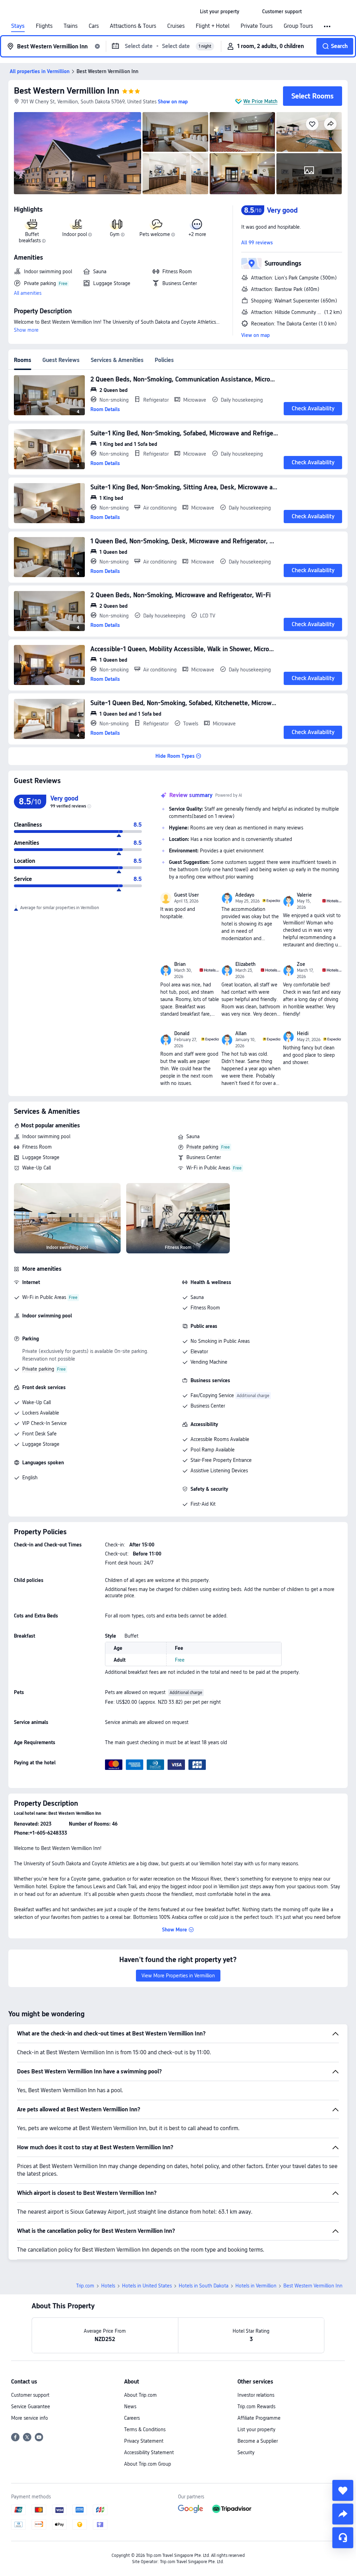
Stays (18, 26)
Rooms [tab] (23, 360)
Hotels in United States (147, 2286)
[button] (251, 11)
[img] (78, 153)
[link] (220, 11)
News (130, 2406)
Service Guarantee (31, 2406)
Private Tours (257, 26)
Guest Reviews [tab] (61, 360)
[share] (343, 2514)
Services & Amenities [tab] (117, 360)
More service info (30, 2418)
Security (246, 2452)
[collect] (343, 2490)
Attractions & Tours (133, 26)
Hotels (108, 2286)
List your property (256, 2429)
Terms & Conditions (145, 2429)
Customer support (30, 2395)
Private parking (202, 1147)
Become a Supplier (258, 2441)
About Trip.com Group (148, 2464)
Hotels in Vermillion (256, 2286)
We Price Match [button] (260, 101)
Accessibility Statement (149, 2452)
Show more (26, 330)
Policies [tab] (164, 360)
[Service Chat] (343, 2538)
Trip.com (85, 2286)
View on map (256, 335)
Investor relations (256, 2395)
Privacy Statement (144, 2441)
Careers (132, 2418)
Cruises (176, 26)
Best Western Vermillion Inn (67, 91)
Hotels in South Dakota (204, 2286)
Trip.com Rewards (256, 2406)
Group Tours (298, 26)
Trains (71, 26)
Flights (44, 26)
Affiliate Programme (259, 2418)
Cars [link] (94, 26)
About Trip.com (140, 2395)
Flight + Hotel (213, 26)
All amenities (28, 293)
